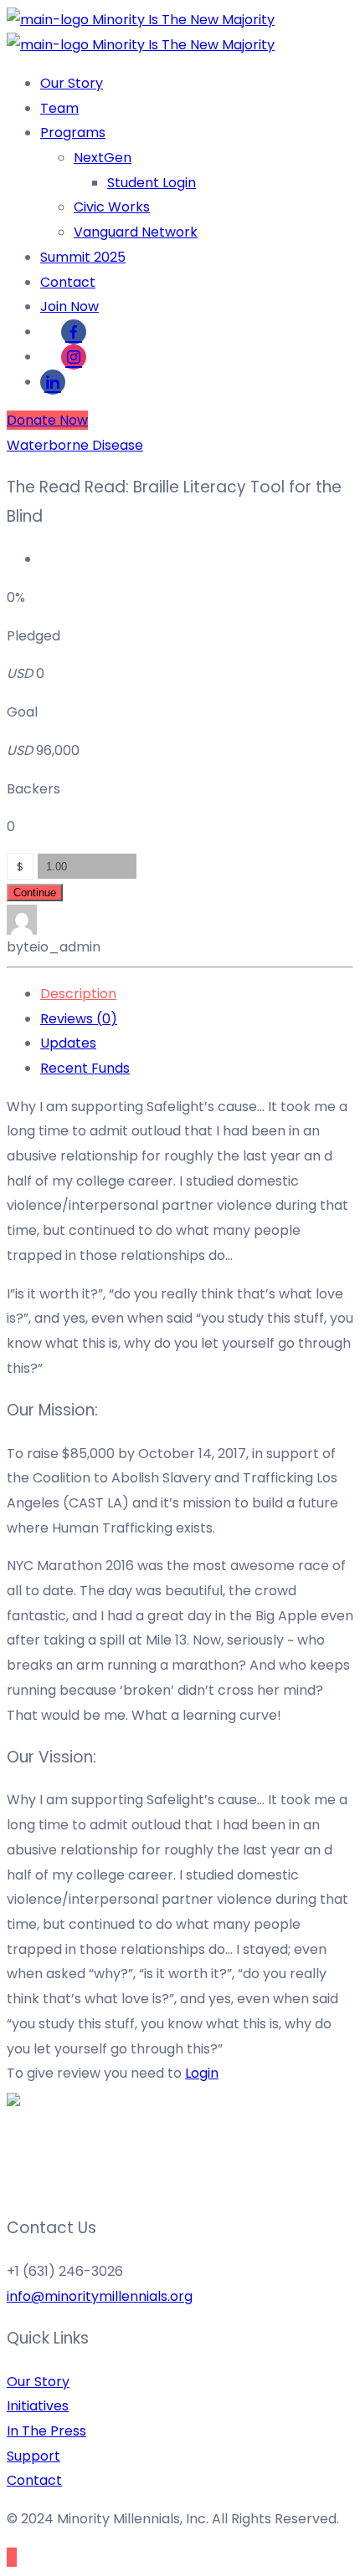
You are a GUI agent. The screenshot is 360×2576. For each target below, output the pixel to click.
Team (59, 108)
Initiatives (38, 2406)
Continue (35, 893)
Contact (68, 282)
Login (202, 2073)
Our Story (72, 83)
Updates (68, 1043)
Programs (73, 133)
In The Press (46, 2431)
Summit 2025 (83, 257)
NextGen (103, 158)
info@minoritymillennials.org (100, 2296)
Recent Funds (85, 1068)
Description (78, 994)
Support (33, 2456)
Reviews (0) (79, 1019)
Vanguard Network (136, 232)
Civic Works (112, 207)
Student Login (152, 183)
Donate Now (47, 420)
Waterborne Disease (75, 445)
